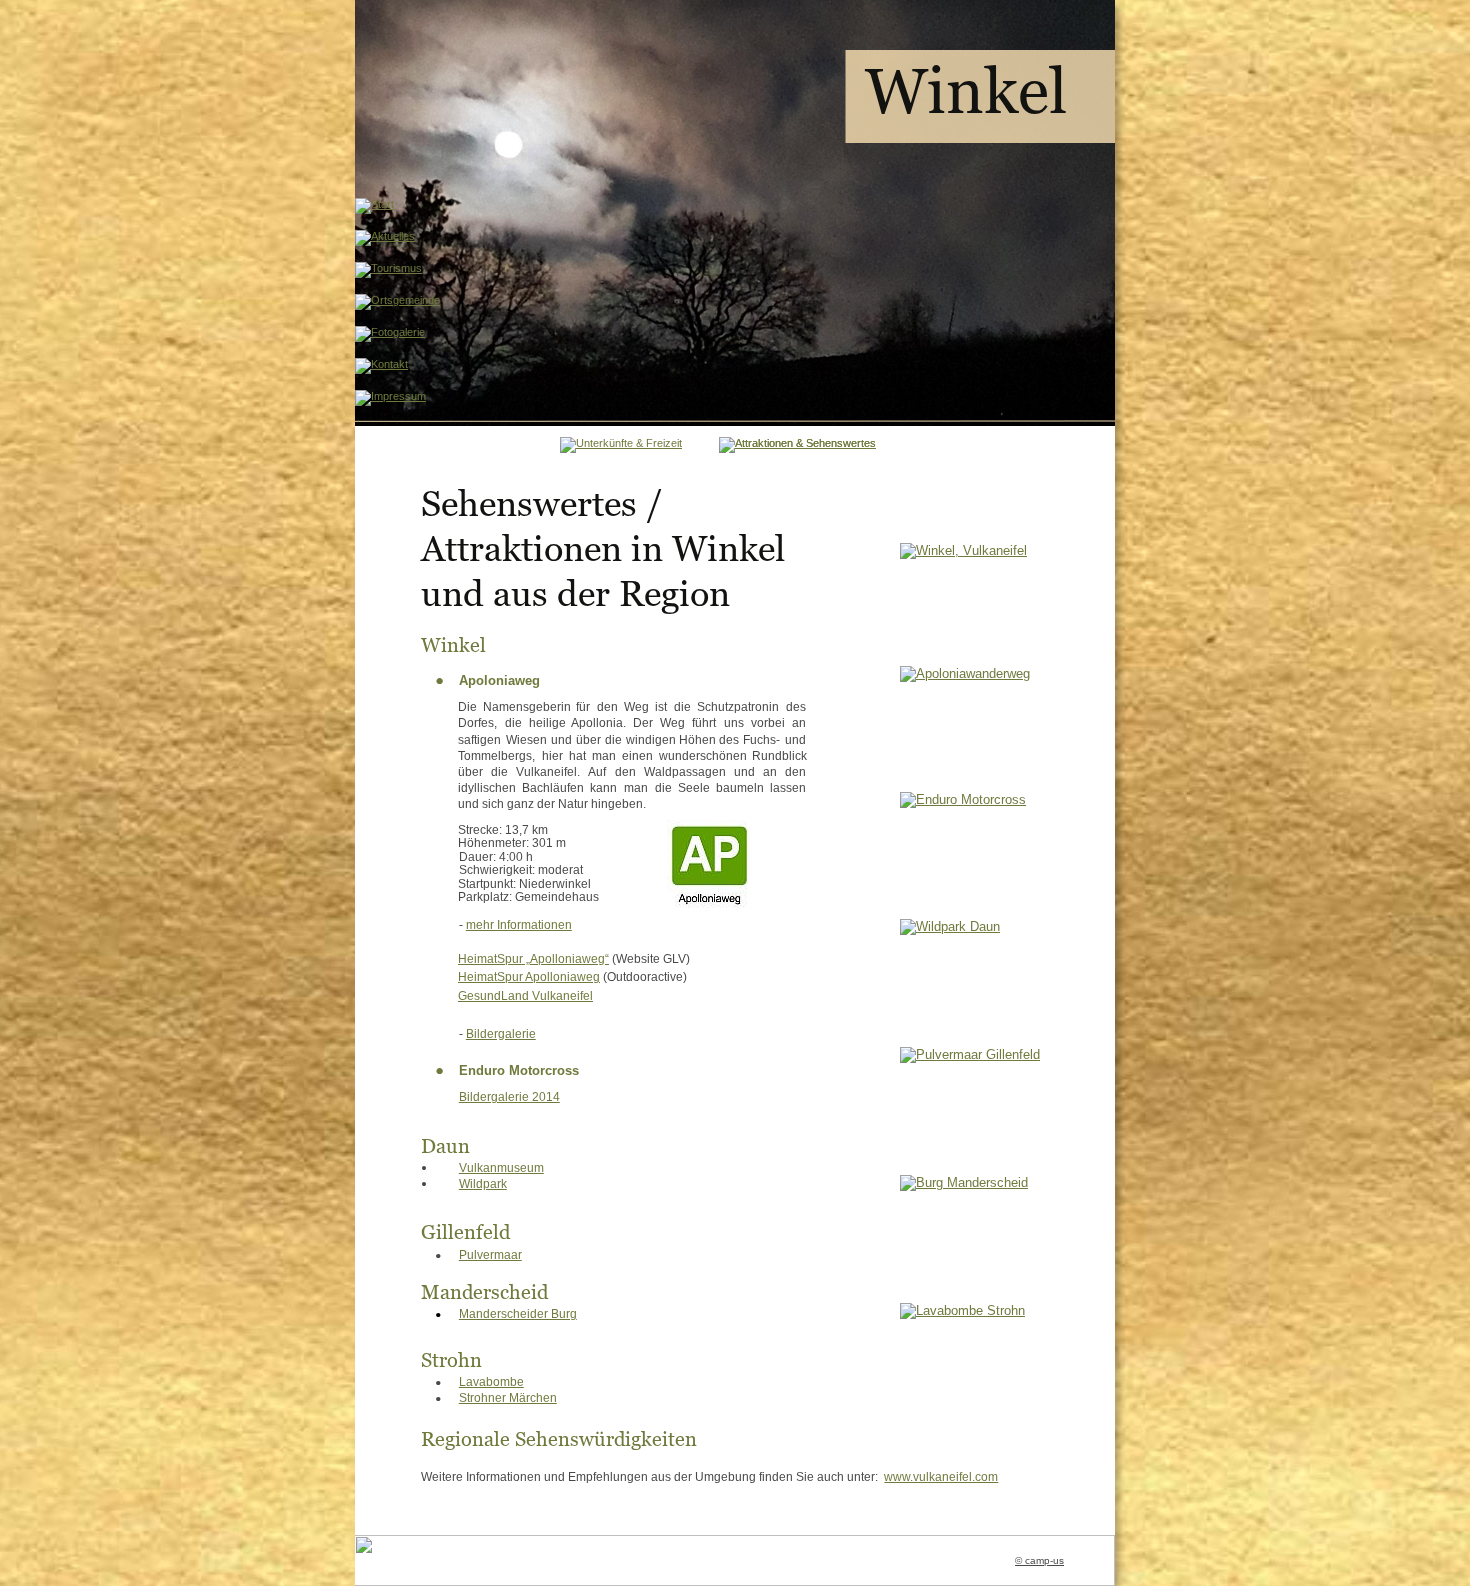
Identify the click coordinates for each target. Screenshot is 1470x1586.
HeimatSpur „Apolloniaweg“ (533, 959)
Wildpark (483, 1184)
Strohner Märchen (508, 1398)
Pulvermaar (490, 1255)
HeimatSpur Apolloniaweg (529, 977)
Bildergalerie (501, 1034)
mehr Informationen (519, 925)
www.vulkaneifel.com (941, 1477)
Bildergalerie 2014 (509, 1097)
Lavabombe (491, 1382)
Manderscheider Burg (518, 1314)
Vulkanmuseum (501, 1168)
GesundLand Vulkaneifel (525, 996)
